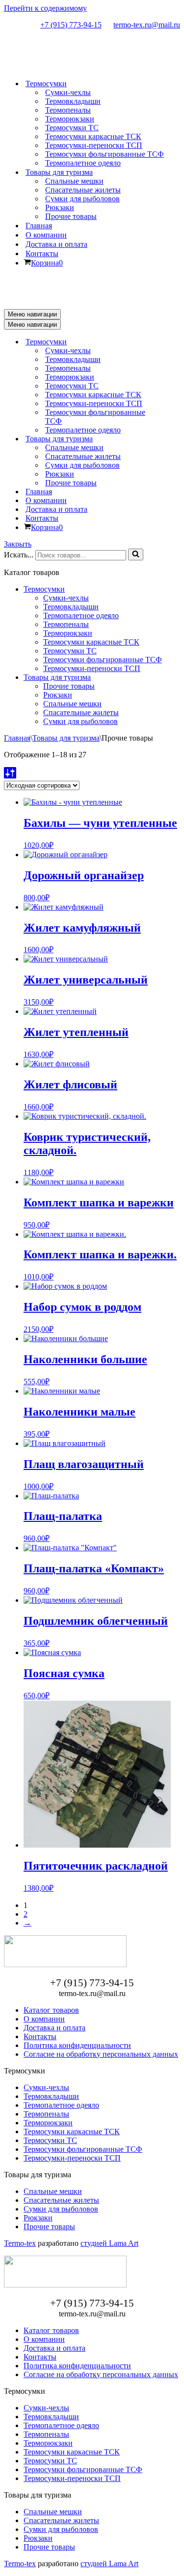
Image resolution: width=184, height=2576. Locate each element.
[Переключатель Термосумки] (176, 342)
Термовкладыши (73, 101)
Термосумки (44, 589)
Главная (39, 226)
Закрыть (18, 544)
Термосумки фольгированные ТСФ (105, 154)
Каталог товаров (51, 2010)
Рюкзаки (60, 207)
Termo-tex (20, 2243)
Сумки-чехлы (68, 92)
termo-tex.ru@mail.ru (147, 25)
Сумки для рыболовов (82, 199)
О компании (46, 235)
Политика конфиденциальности (77, 2045)
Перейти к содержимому (45, 8)
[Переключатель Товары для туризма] (176, 439)
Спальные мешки (74, 181)
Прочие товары (71, 216)
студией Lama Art (109, 2243)
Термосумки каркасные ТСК (93, 136)
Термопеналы (68, 110)
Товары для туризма (57, 677)
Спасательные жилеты (83, 190)
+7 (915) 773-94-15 (71, 25)
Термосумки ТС (72, 128)
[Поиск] (136, 554)
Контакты (42, 253)
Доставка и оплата (56, 244)
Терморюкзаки (70, 119)
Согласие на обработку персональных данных (101, 2054)
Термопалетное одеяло (83, 163)
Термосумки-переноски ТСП (94, 145)
